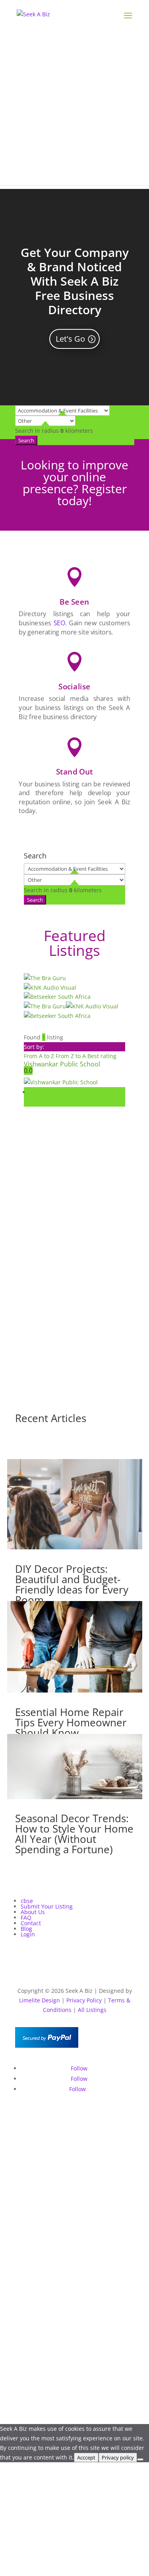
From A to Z (40, 1056)
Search (26, 440)
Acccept (86, 2457)
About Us (33, 1912)
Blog (26, 1929)
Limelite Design (40, 2000)
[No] (140, 2459)
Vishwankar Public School (62, 1064)
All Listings (92, 2010)
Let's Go (70, 339)
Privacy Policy (84, 2000)
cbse (27, 1901)
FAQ (26, 1917)
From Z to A (72, 1056)
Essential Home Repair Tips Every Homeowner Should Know (71, 1722)
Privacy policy (118, 2457)
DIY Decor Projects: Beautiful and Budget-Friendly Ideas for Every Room (72, 1584)
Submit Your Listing (47, 1906)
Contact (31, 1923)
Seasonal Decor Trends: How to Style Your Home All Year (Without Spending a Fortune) (74, 1834)
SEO (59, 623)
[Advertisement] (74, 110)
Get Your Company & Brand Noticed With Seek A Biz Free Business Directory (75, 281)
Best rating (102, 1056)
